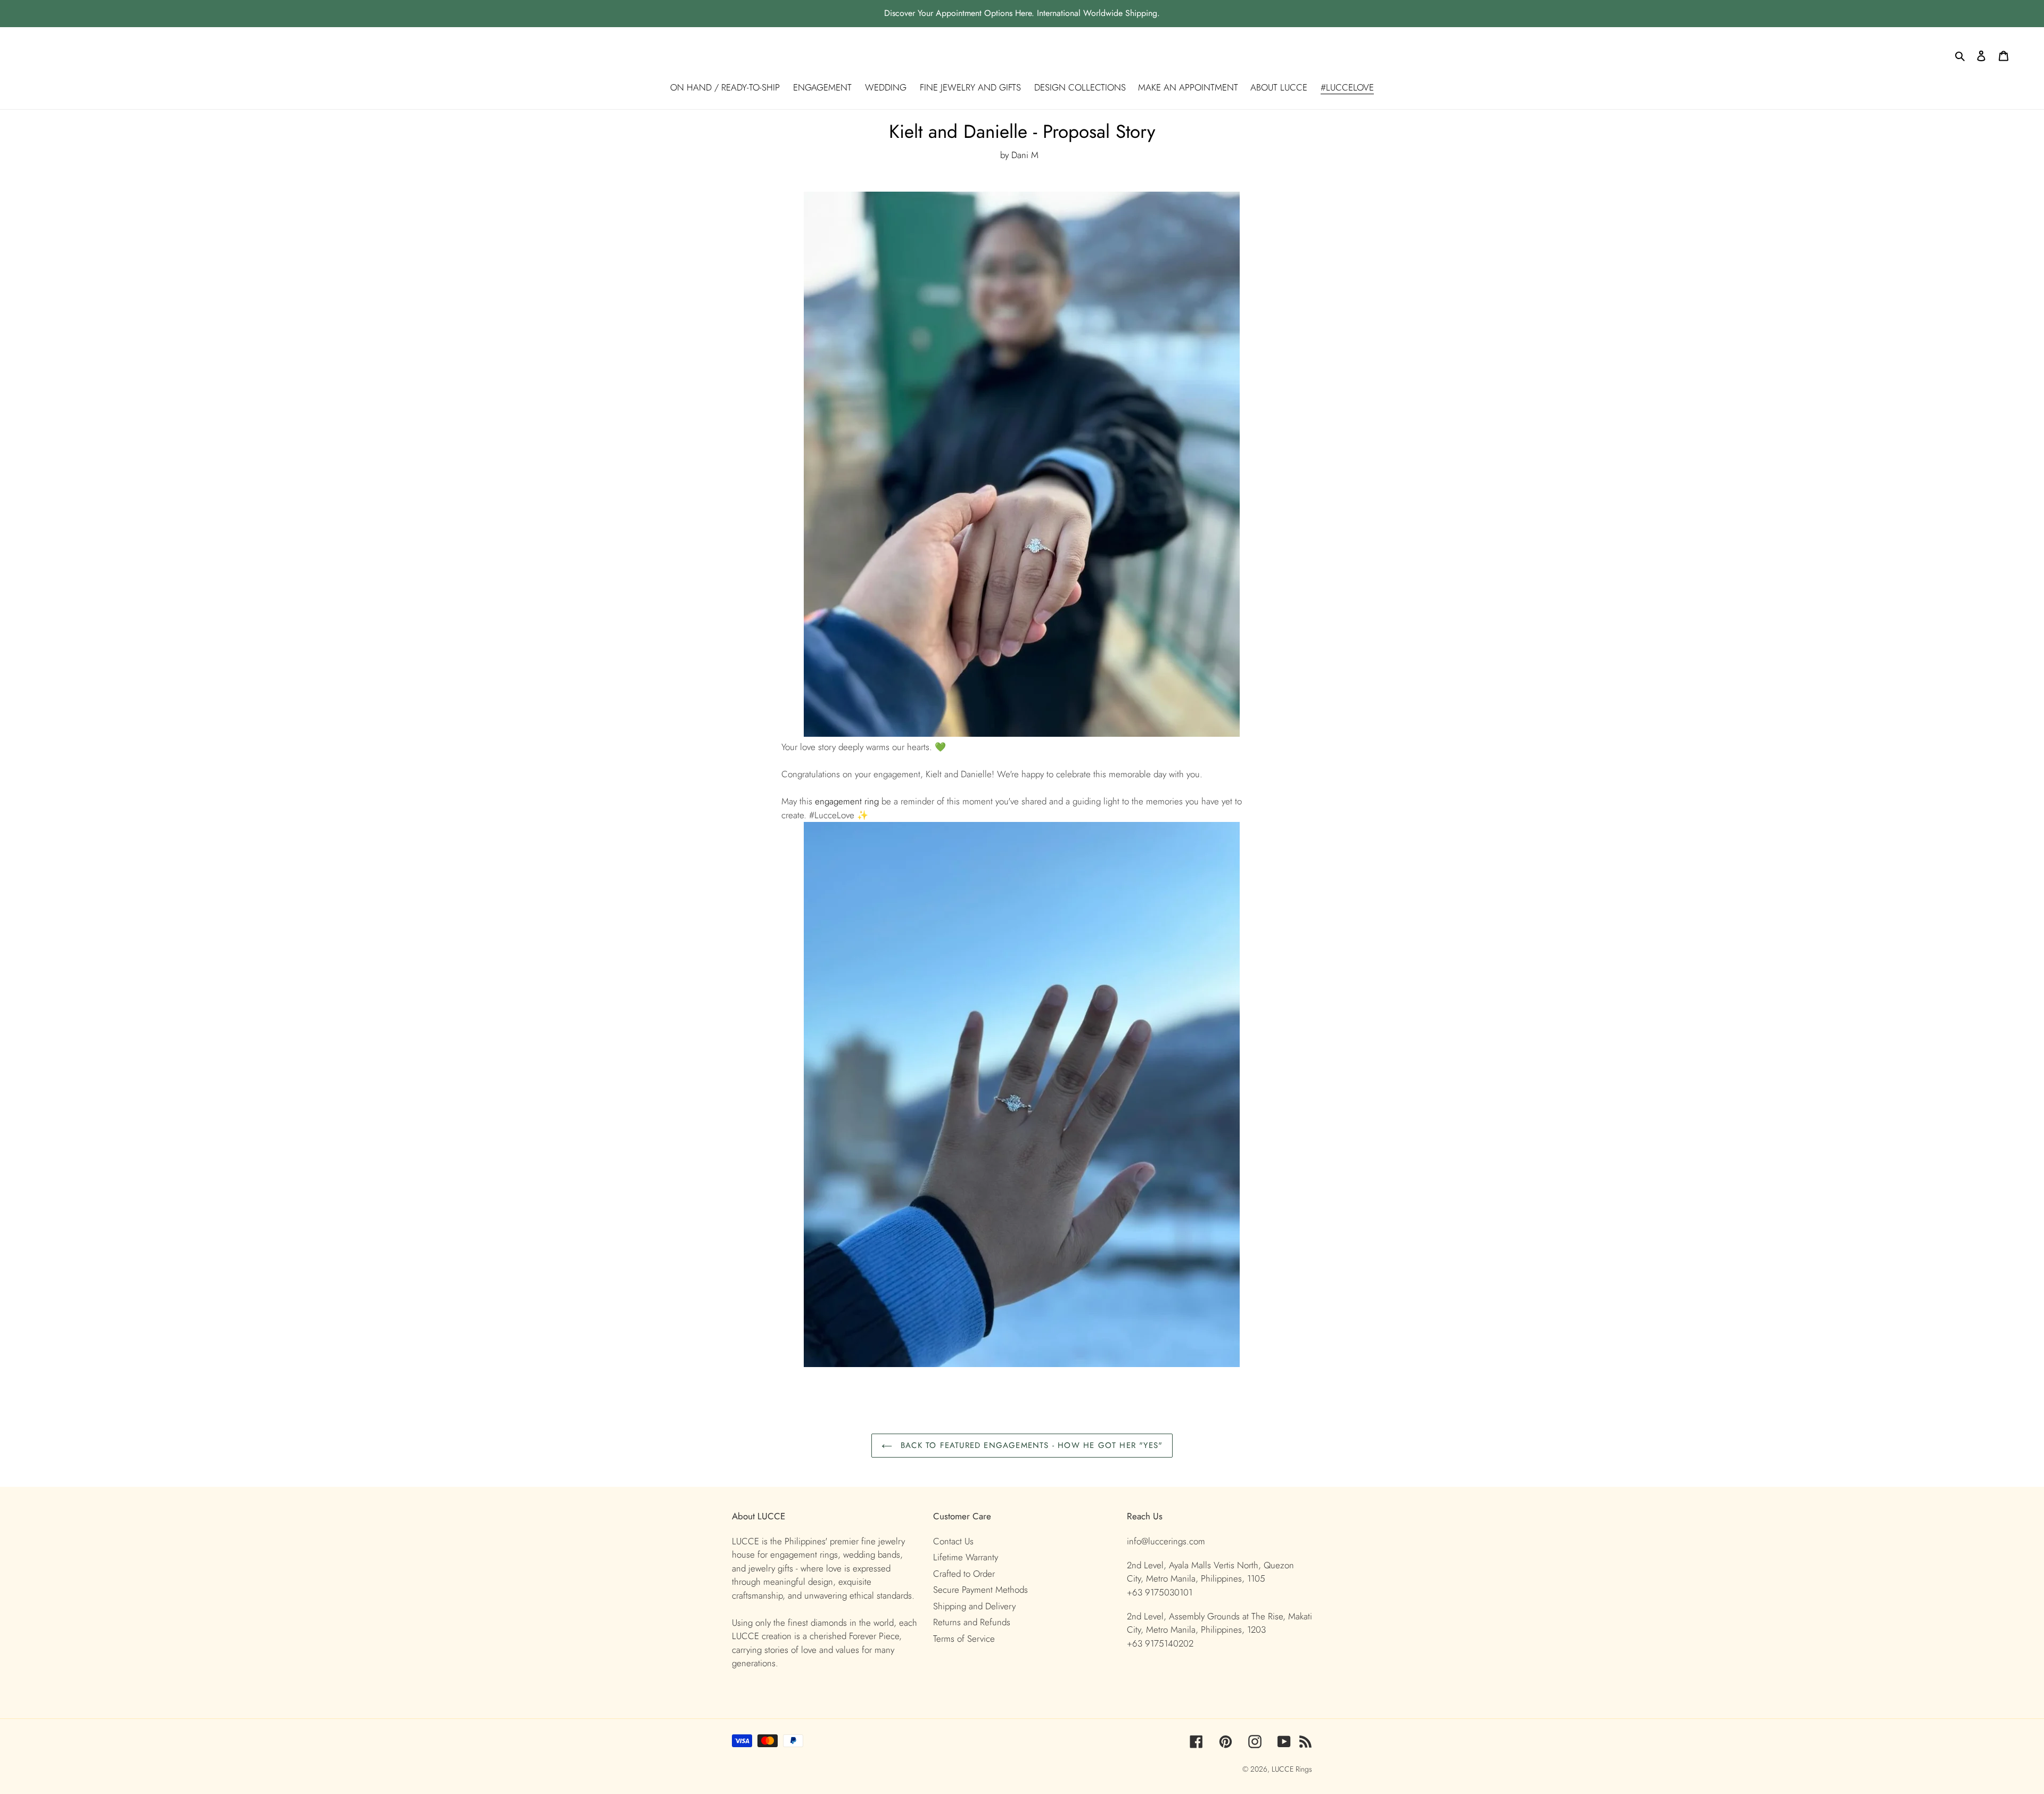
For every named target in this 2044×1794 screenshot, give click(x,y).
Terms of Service (964, 1639)
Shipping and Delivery (974, 1606)
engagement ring (847, 801)
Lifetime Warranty (966, 1557)
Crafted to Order (964, 1574)
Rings (1304, 1769)
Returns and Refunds (972, 1622)
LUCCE (1284, 1769)
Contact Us (953, 1541)
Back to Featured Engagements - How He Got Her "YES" (1030, 1445)
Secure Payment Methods (980, 1590)
